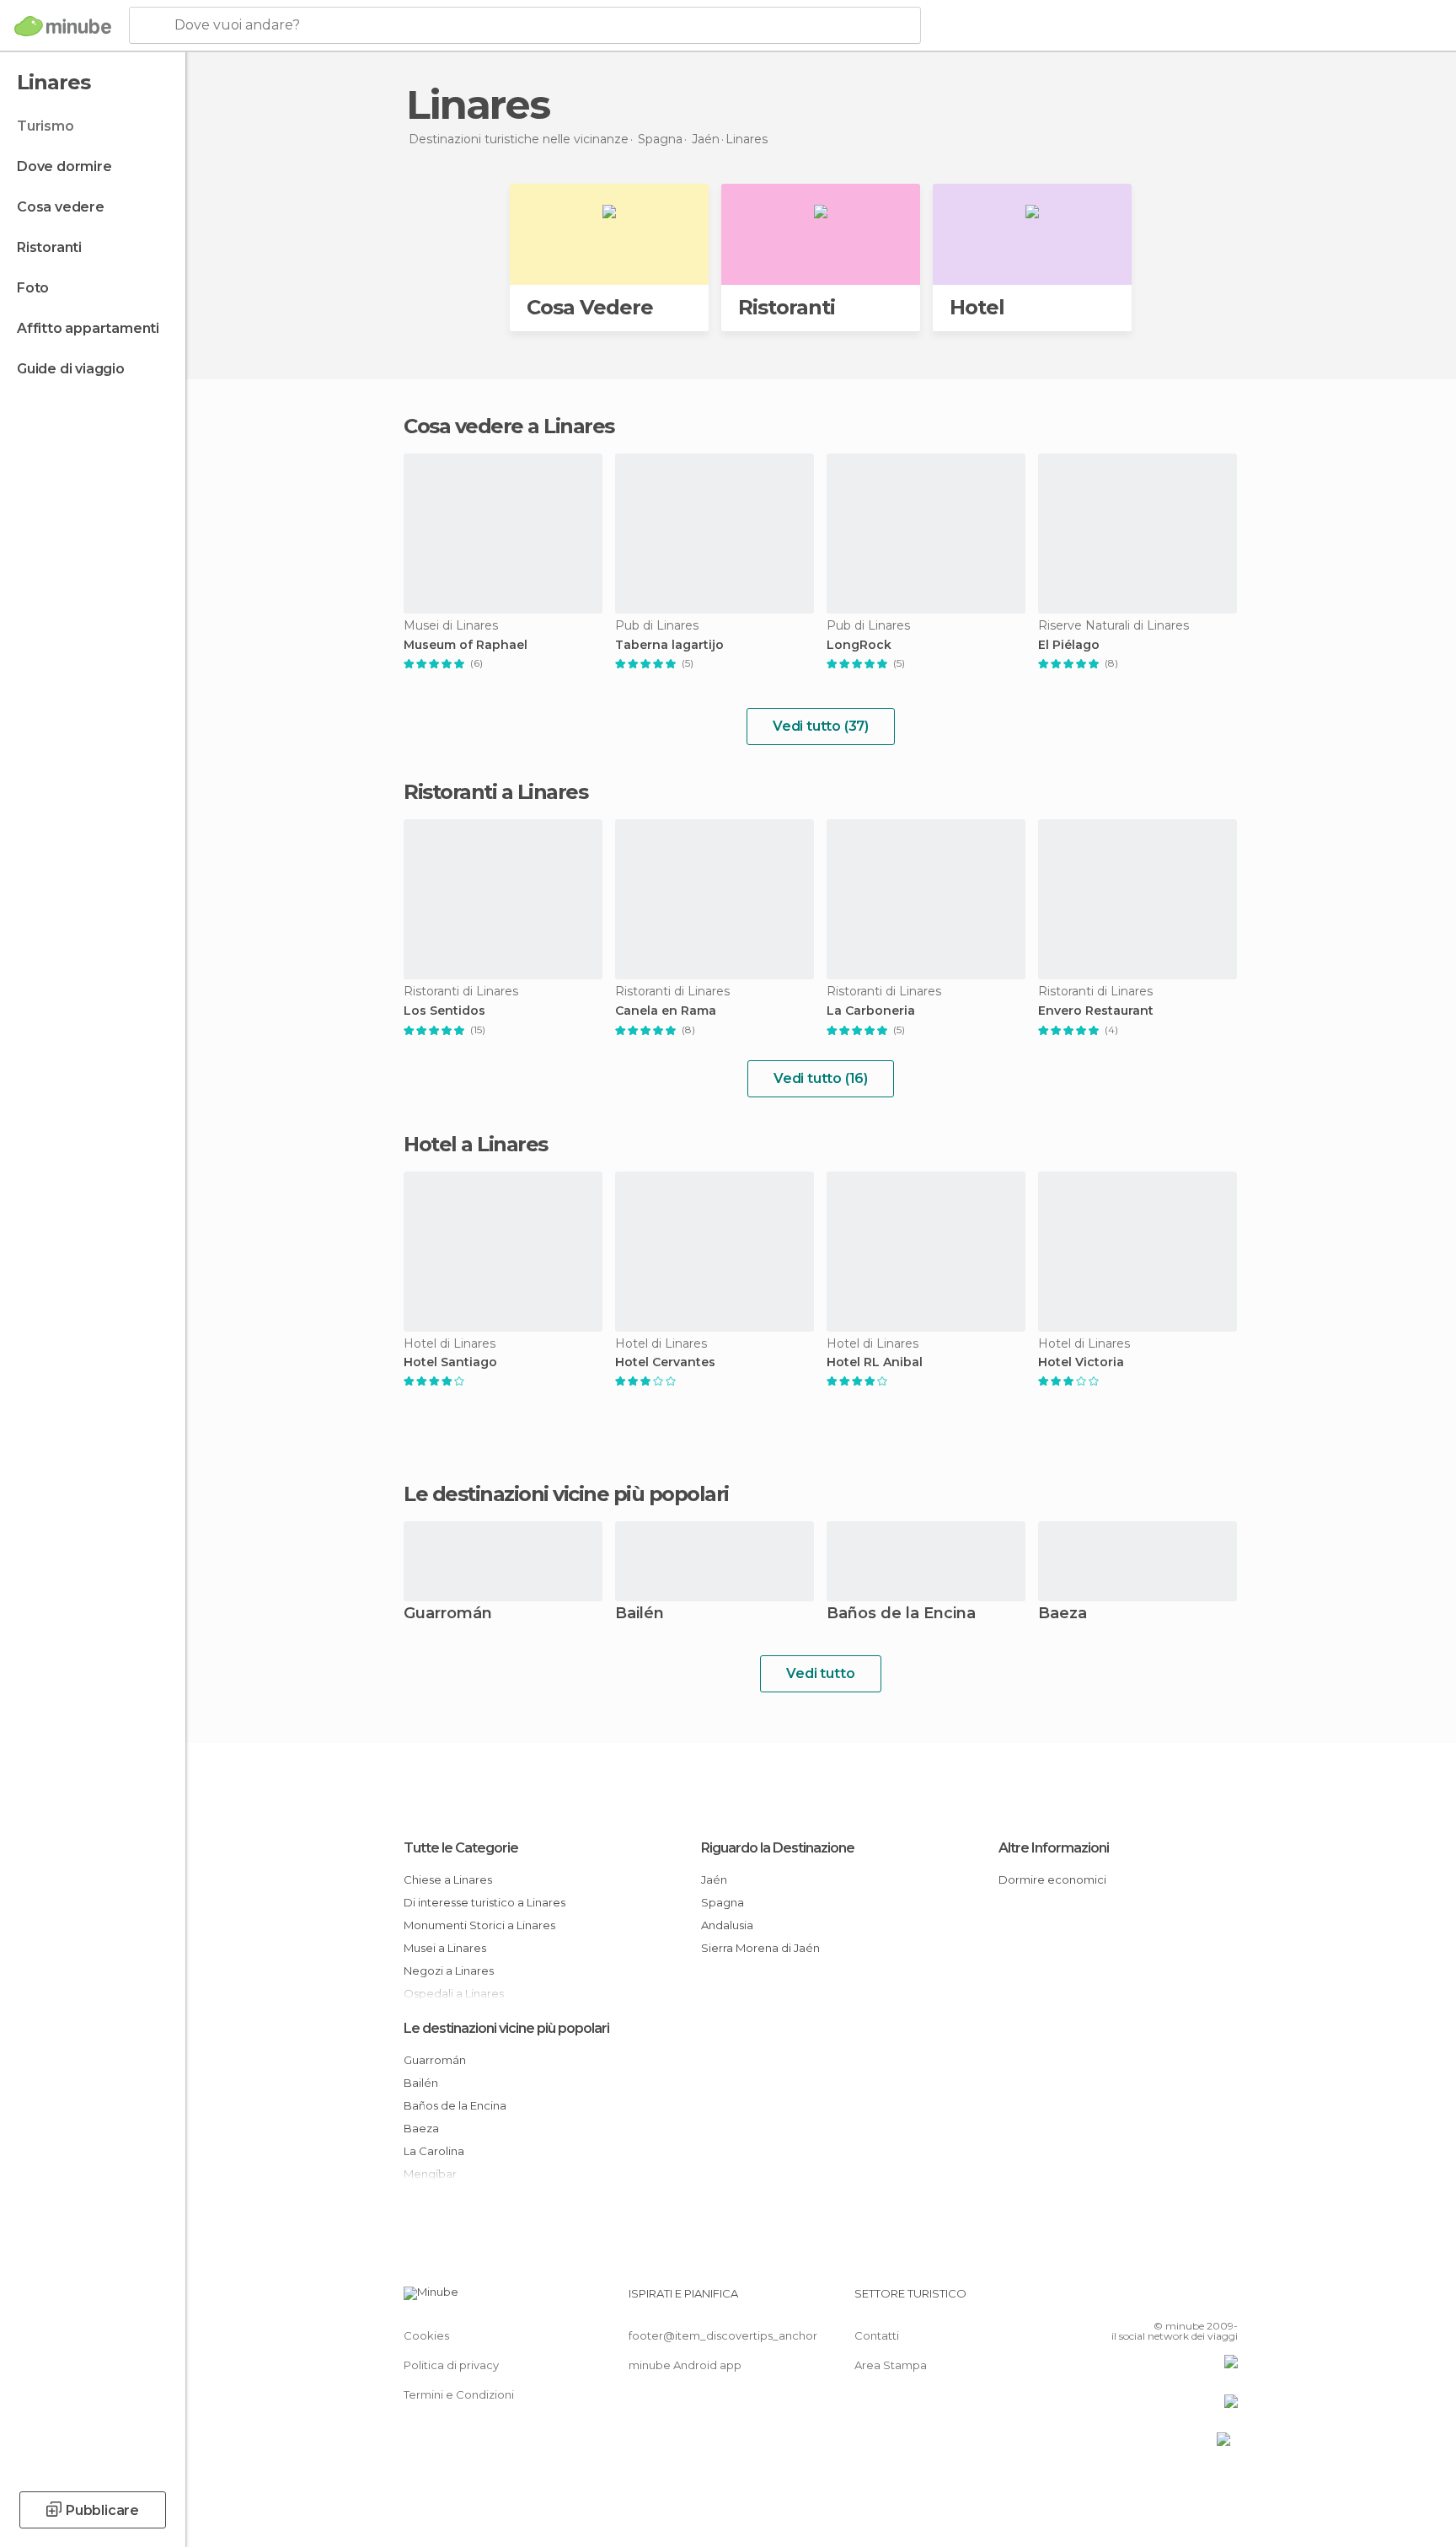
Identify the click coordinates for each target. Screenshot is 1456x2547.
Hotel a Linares (476, 1144)
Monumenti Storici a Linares (479, 1925)
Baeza (1063, 1614)
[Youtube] (1225, 2300)
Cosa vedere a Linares (509, 426)
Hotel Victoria (1081, 1362)
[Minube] (63, 26)
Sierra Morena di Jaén (760, 1948)
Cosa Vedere (590, 307)
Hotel (977, 307)
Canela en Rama (666, 1011)
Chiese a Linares (448, 1879)
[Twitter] (1170, 2300)
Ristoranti (49, 247)
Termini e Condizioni (459, 2394)
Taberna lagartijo (669, 645)
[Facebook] (1142, 2300)
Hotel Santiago (450, 1362)
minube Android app (685, 2365)
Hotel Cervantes (665, 1362)
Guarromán (448, 1614)
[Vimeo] (1197, 2300)
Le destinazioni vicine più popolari (566, 1494)
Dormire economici (1052, 1879)
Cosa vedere (61, 207)
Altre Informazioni (1054, 1848)
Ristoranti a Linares (495, 792)
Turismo (45, 126)
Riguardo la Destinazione (778, 1848)
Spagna (723, 1902)
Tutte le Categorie (461, 1848)
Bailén (640, 1614)
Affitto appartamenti (88, 328)
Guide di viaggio (71, 369)
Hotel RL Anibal (875, 1362)
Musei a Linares (445, 1948)
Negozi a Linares (449, 1971)
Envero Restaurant (1096, 1011)
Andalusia (727, 1925)
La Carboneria (871, 1011)
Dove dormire (64, 166)
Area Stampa (891, 2365)
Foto (33, 288)
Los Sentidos (444, 1011)
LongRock (859, 645)
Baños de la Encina (901, 1614)
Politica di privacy (451, 2365)
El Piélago (1069, 645)
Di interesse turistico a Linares (484, 1902)
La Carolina (434, 2151)
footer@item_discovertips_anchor (723, 2335)
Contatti (877, 2335)
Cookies (426, 2335)
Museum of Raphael (466, 645)
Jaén (714, 1879)
